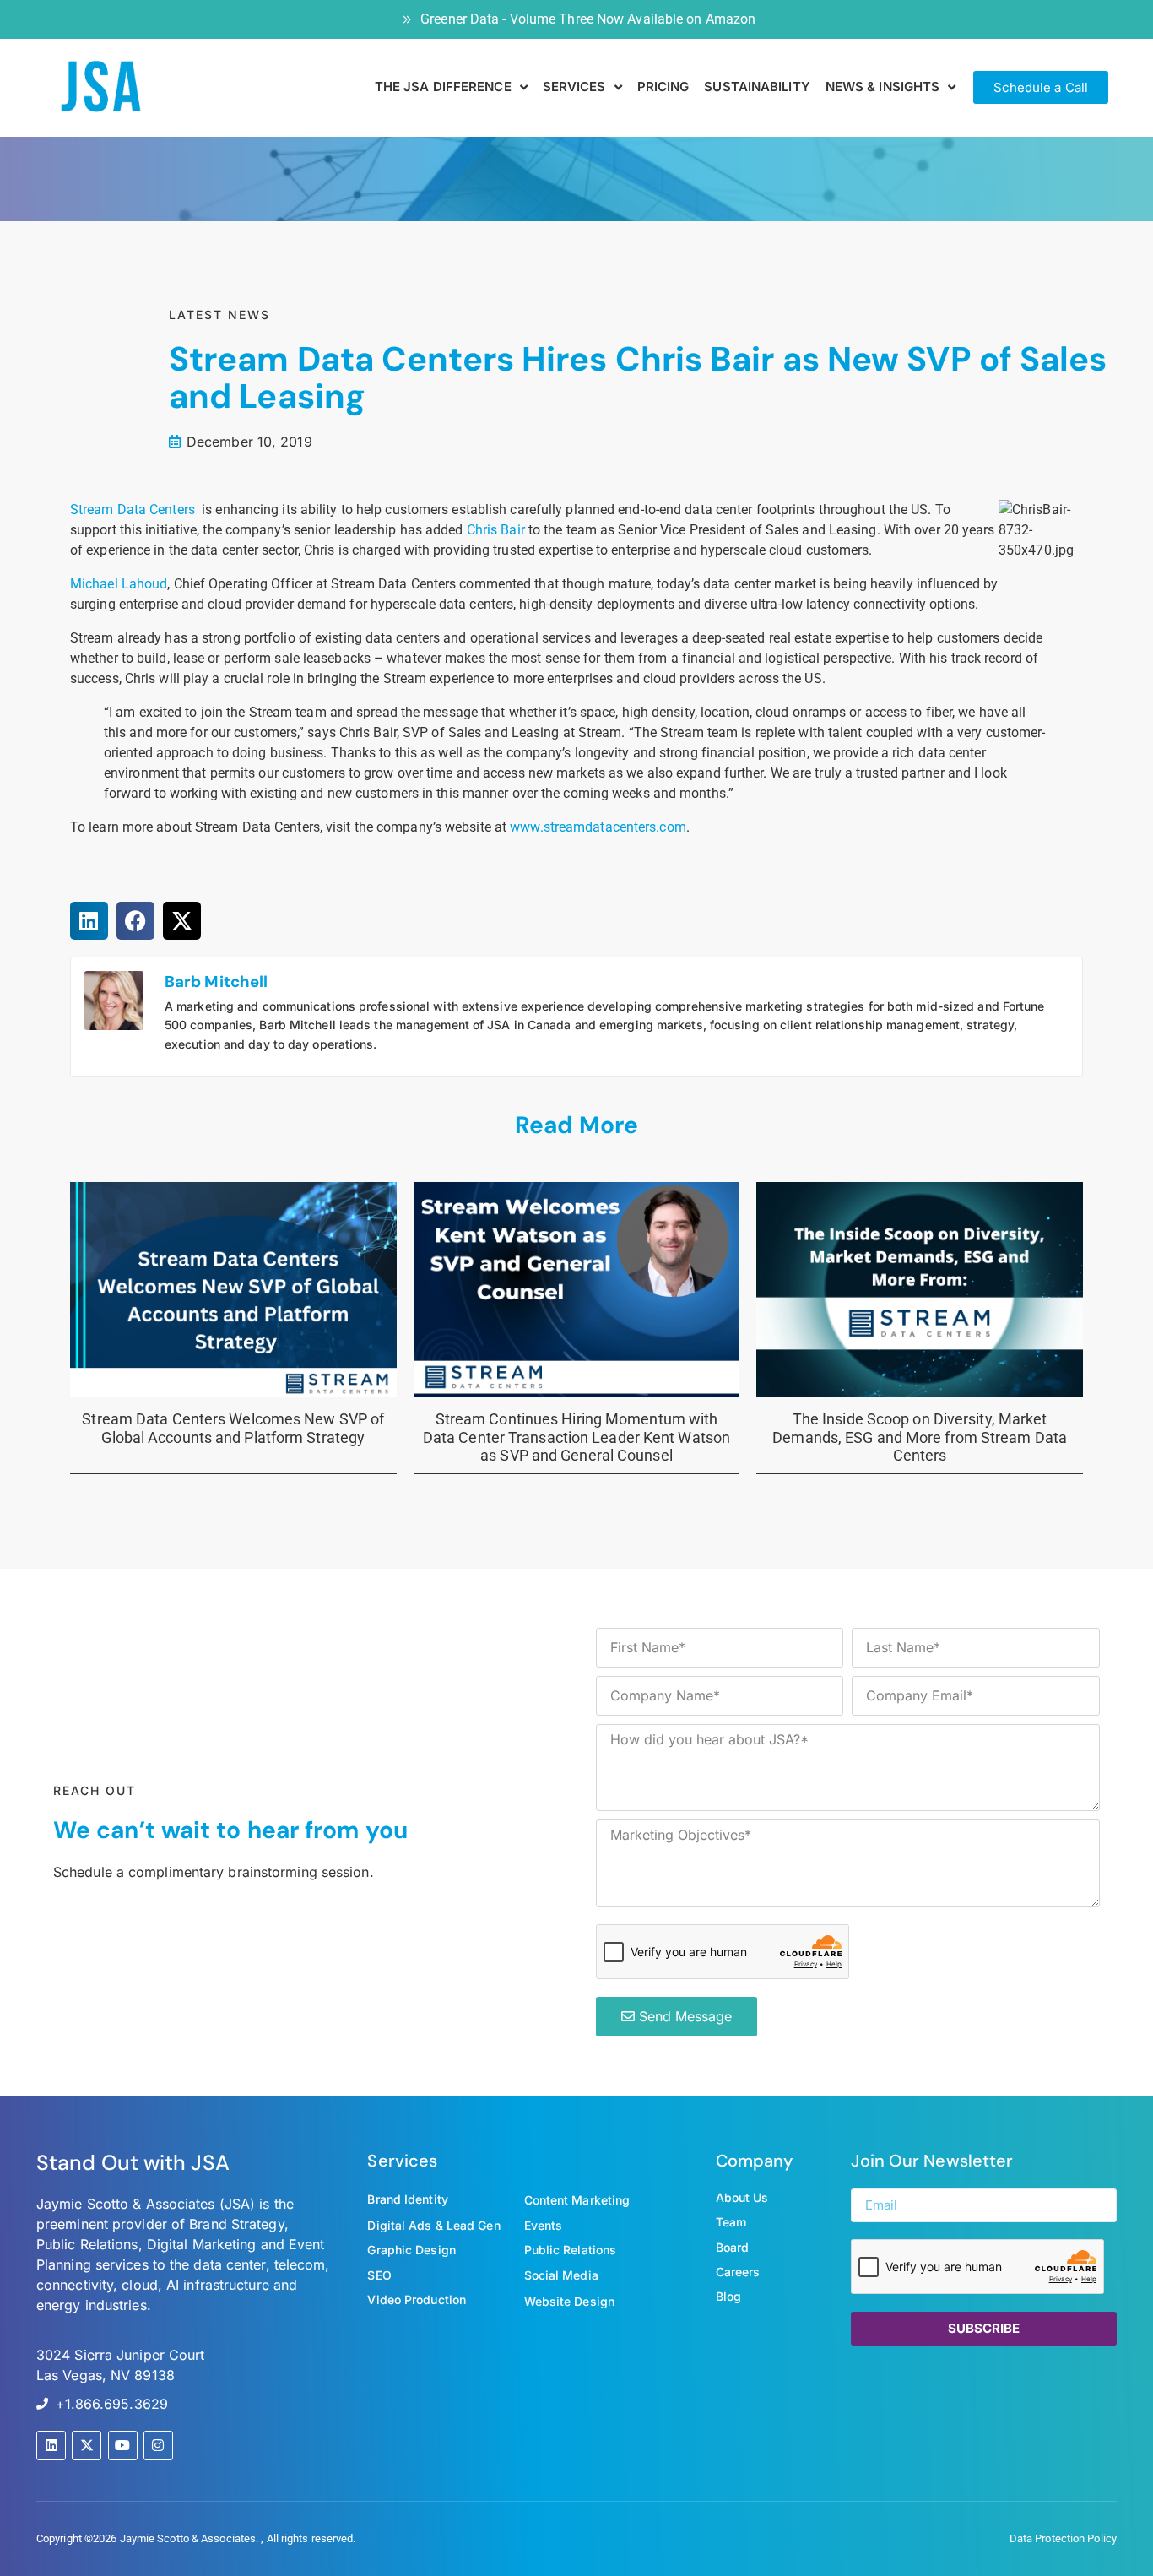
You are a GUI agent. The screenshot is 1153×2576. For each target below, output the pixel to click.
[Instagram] (158, 2446)
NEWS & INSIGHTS (883, 87)
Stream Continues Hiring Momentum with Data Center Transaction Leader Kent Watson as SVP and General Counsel (576, 1437)
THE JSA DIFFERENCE (443, 87)
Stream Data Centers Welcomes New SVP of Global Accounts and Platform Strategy (233, 1428)
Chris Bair (496, 530)
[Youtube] (123, 2446)
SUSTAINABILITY (757, 87)
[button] (89, 921)
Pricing (663, 87)
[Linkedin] (51, 2446)
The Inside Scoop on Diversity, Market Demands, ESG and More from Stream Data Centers (920, 1437)
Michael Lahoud (119, 584)
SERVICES (574, 87)
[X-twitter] (87, 2446)
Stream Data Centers (133, 510)
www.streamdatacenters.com (598, 827)
